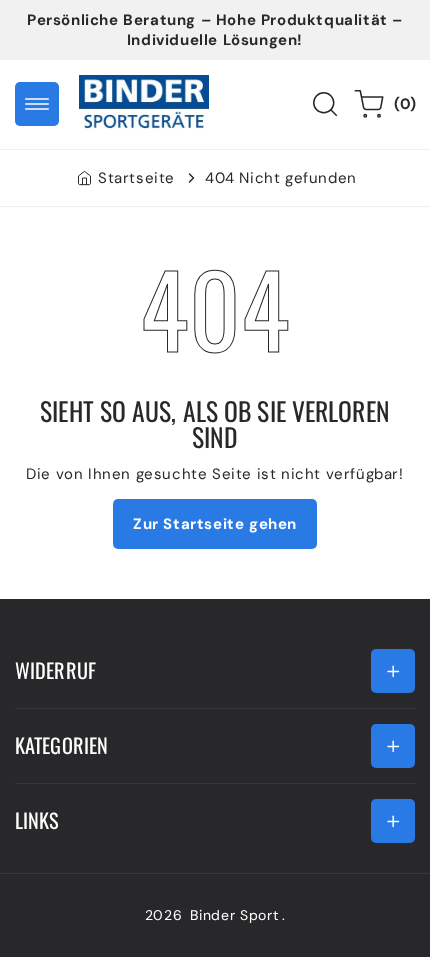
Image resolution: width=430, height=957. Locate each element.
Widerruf (55, 670)
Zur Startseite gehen (215, 524)
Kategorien (61, 745)
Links (37, 820)
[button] (37, 104)
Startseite (136, 178)
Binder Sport (234, 915)
